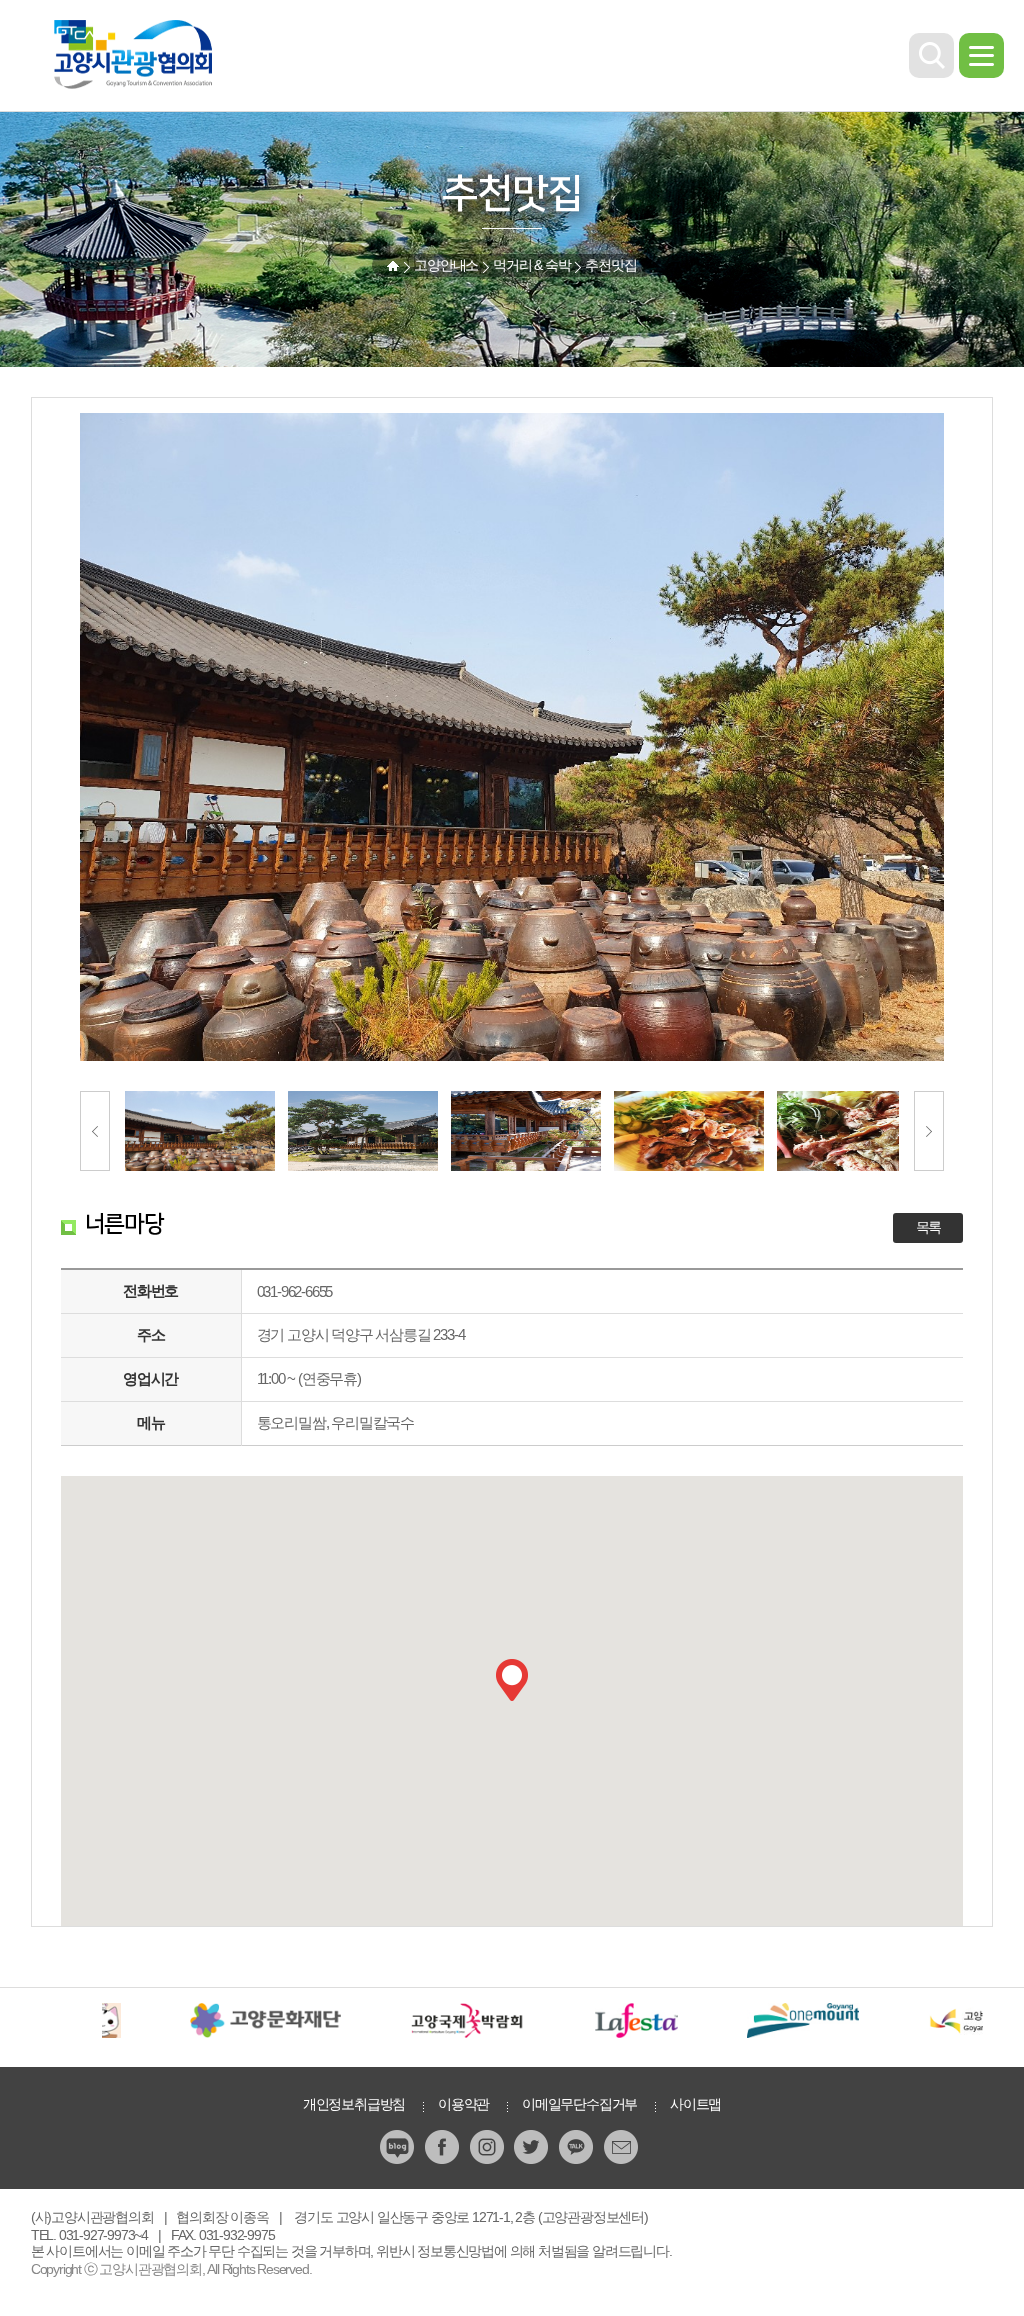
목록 (929, 1227)
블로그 (399, 2147)
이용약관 (463, 2104)
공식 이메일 (623, 2147)
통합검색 (931, 55)
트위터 (533, 2147)
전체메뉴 (981, 55)
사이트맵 (695, 2104)
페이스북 (444, 2147)
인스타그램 (489, 2147)
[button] (512, 1680)
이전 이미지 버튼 (95, 1131)
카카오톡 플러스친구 (578, 2147)
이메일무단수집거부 (579, 2104)
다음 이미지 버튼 (929, 1131)
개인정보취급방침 (354, 2104)
